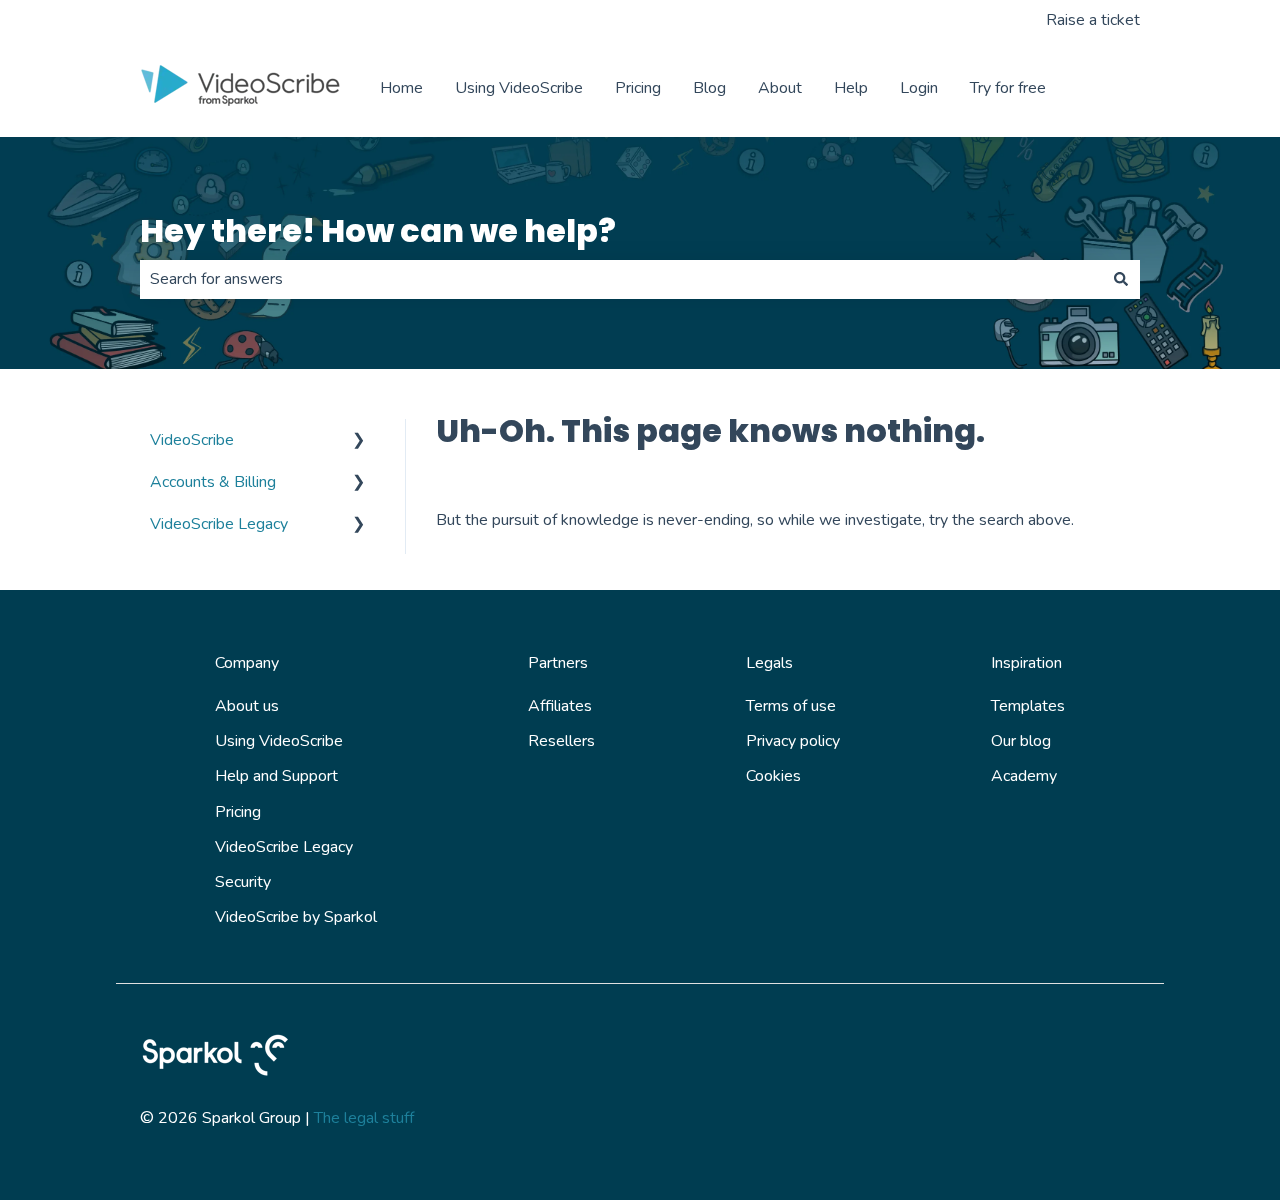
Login (919, 88)
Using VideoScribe (519, 88)
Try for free (1008, 88)
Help (851, 88)
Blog (709, 88)
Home (401, 88)
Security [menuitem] (243, 882)
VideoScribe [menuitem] (192, 440)
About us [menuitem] (247, 706)
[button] (359, 441)
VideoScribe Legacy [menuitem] (219, 524)
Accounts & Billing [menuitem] (213, 482)
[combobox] (621, 279)
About (780, 88)
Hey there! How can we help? (378, 230)
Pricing (638, 88)
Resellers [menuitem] (561, 741)
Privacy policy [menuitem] (793, 741)
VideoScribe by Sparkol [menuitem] (296, 917)
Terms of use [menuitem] (791, 706)
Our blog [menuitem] (1021, 741)
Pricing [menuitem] (238, 812)
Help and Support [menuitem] (276, 776)
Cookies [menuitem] (773, 776)
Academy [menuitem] (1024, 776)
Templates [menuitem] (1028, 706)
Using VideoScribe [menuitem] (279, 741)
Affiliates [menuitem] (560, 706)
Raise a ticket (1093, 20)
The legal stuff (364, 1118)
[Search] (1121, 279)
